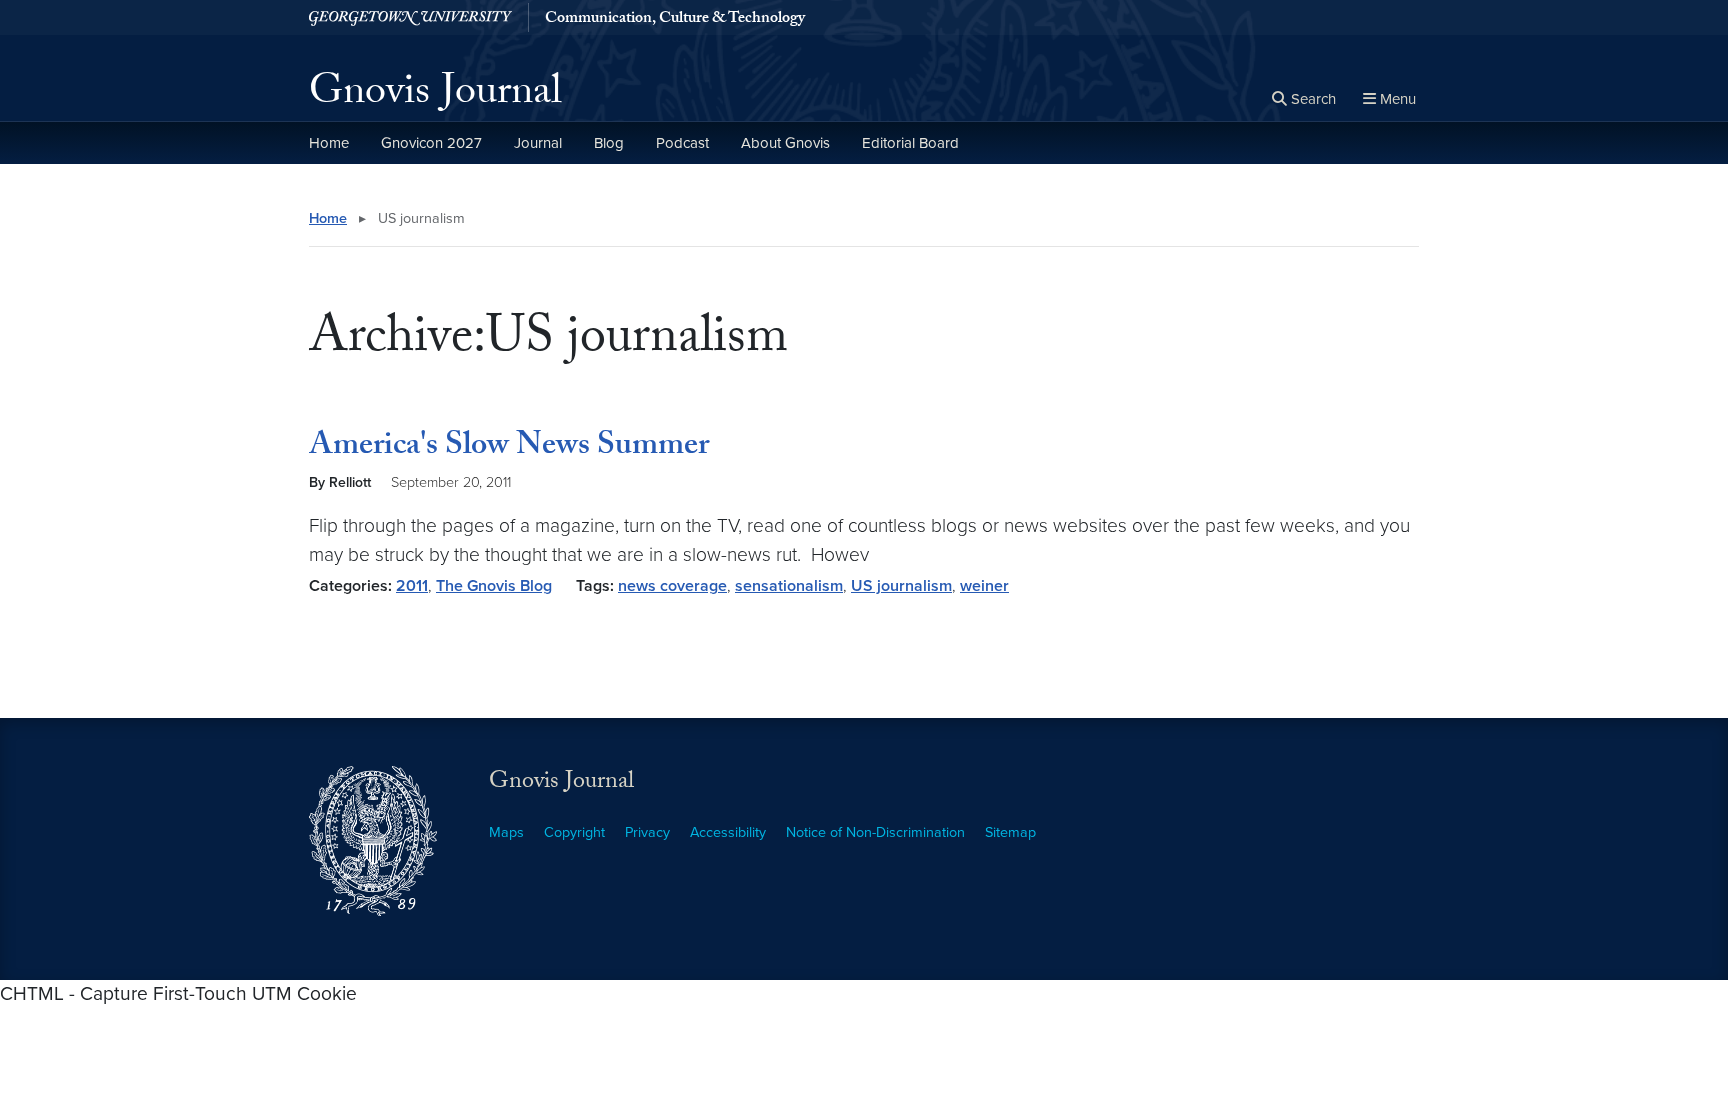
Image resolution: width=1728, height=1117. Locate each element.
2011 (412, 586)
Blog (609, 143)
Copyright (574, 832)
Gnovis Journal (435, 96)
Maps (506, 832)
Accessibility (728, 832)
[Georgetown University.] (410, 17)
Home (329, 143)
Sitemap (1010, 832)
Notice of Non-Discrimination (875, 832)
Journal (538, 143)
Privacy (647, 832)
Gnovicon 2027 (431, 143)
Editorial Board (910, 143)
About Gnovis (785, 143)
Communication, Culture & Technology (675, 20)
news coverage (672, 586)
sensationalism (789, 586)
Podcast (682, 143)
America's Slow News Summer (509, 448)
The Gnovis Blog (494, 586)
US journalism (901, 586)
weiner (984, 586)
